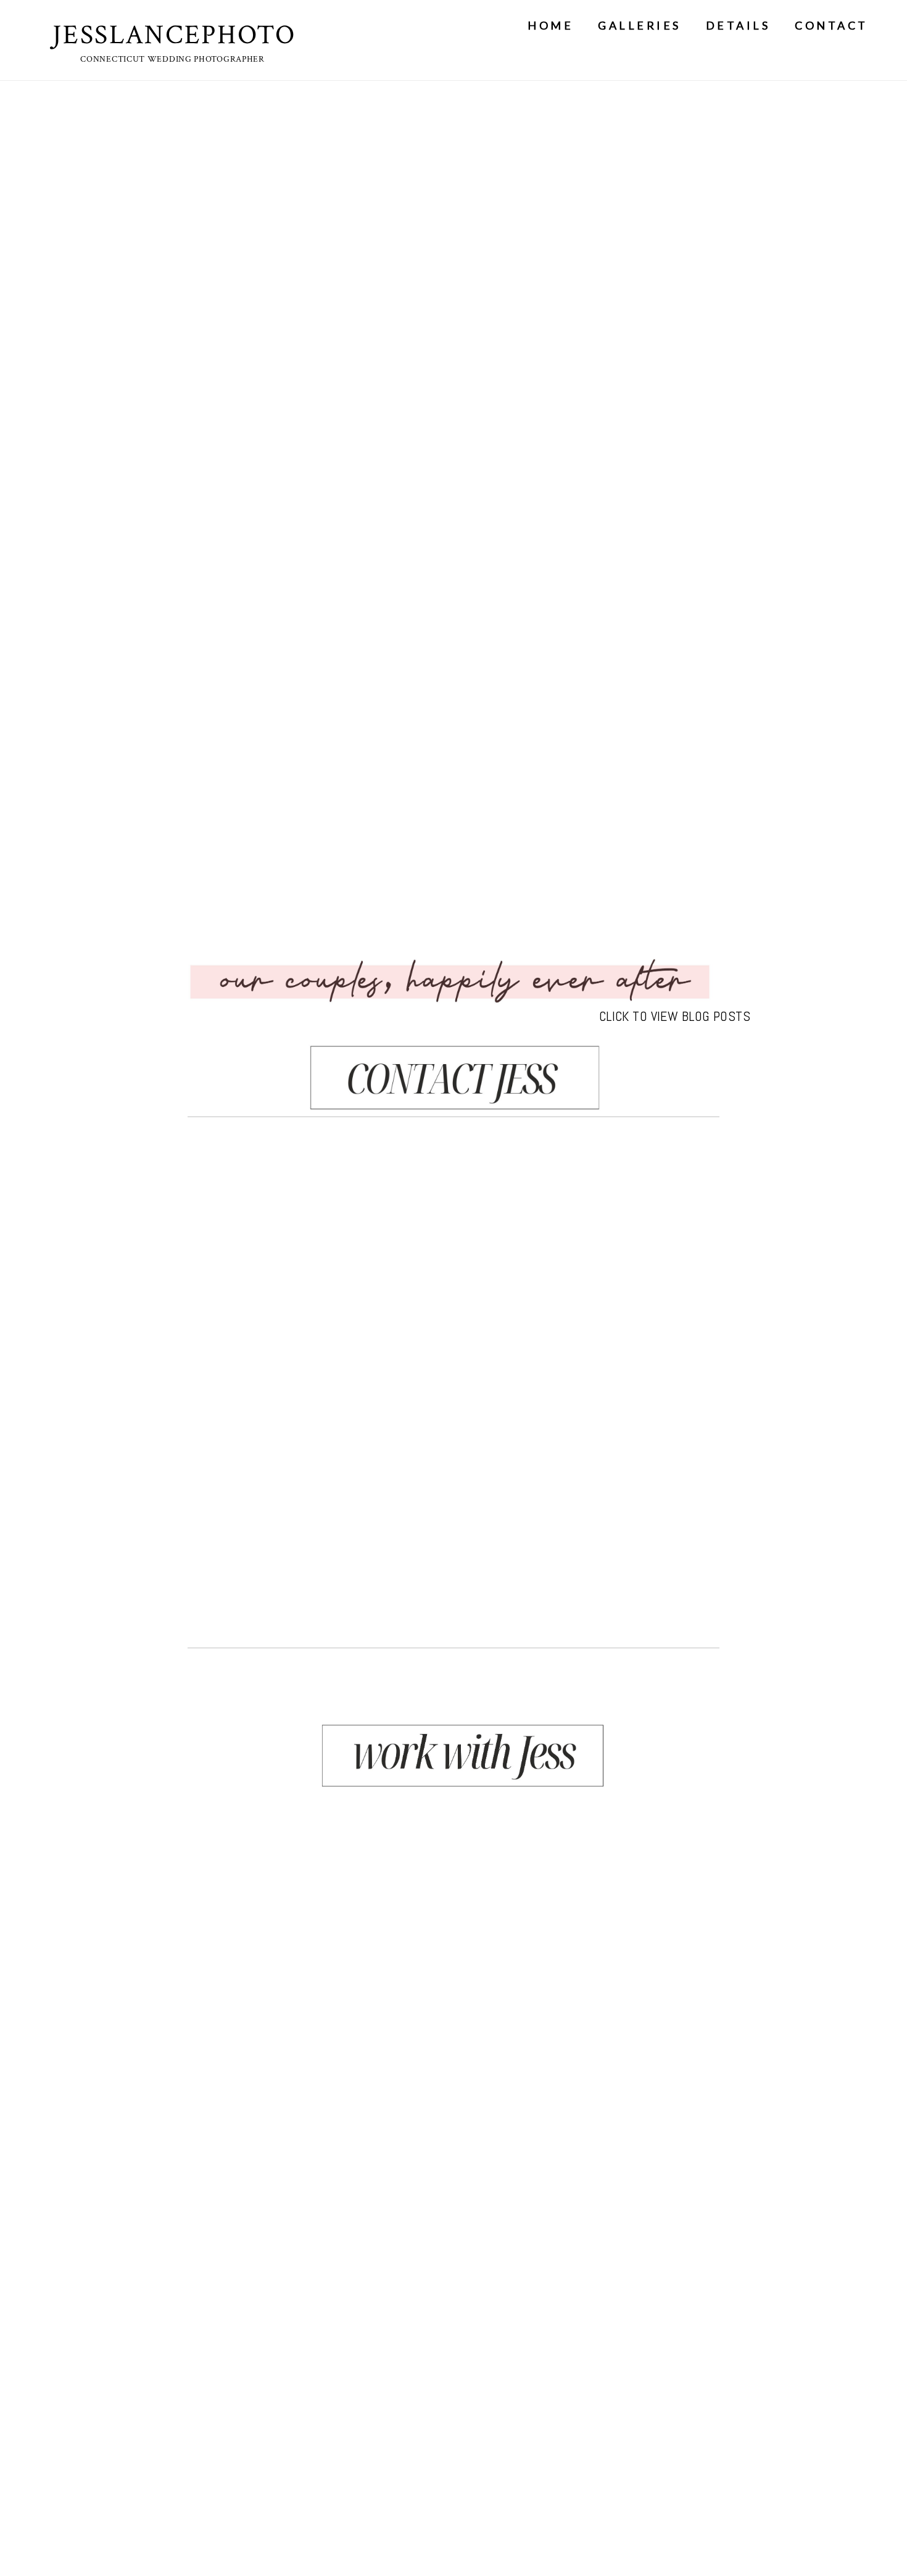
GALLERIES (640, 25)
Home (550, 25)
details (738, 25)
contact (831, 25)
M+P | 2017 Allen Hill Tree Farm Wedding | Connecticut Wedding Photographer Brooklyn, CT (451, 1383)
